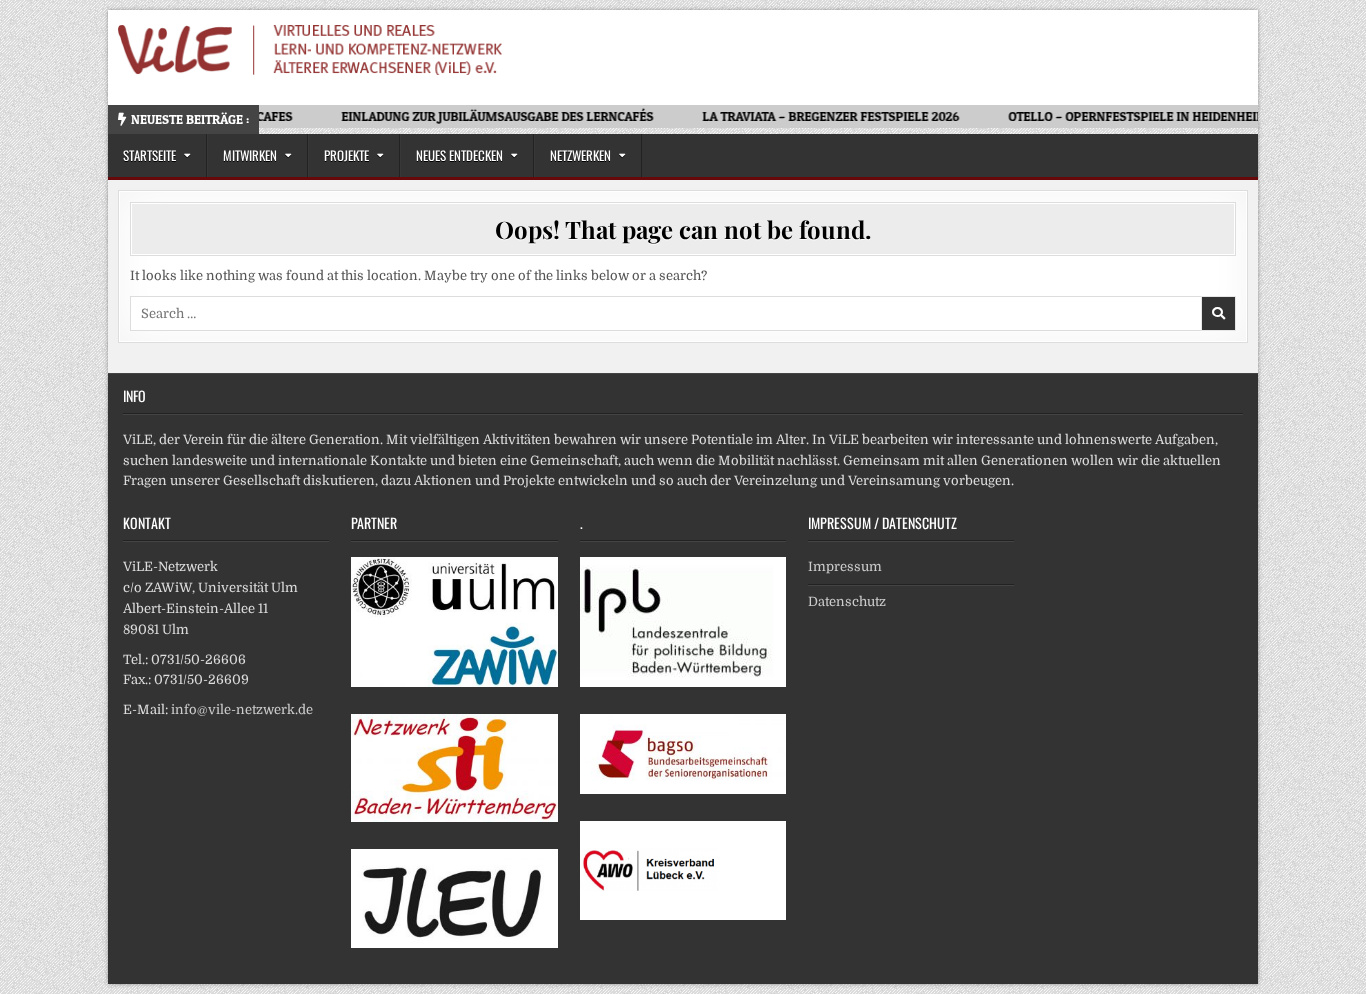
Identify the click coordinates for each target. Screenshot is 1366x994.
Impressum (845, 566)
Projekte (346, 155)
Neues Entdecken (459, 155)
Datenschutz (847, 601)
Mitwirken (250, 155)
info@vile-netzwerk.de (242, 709)
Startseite (149, 155)
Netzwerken (580, 155)
